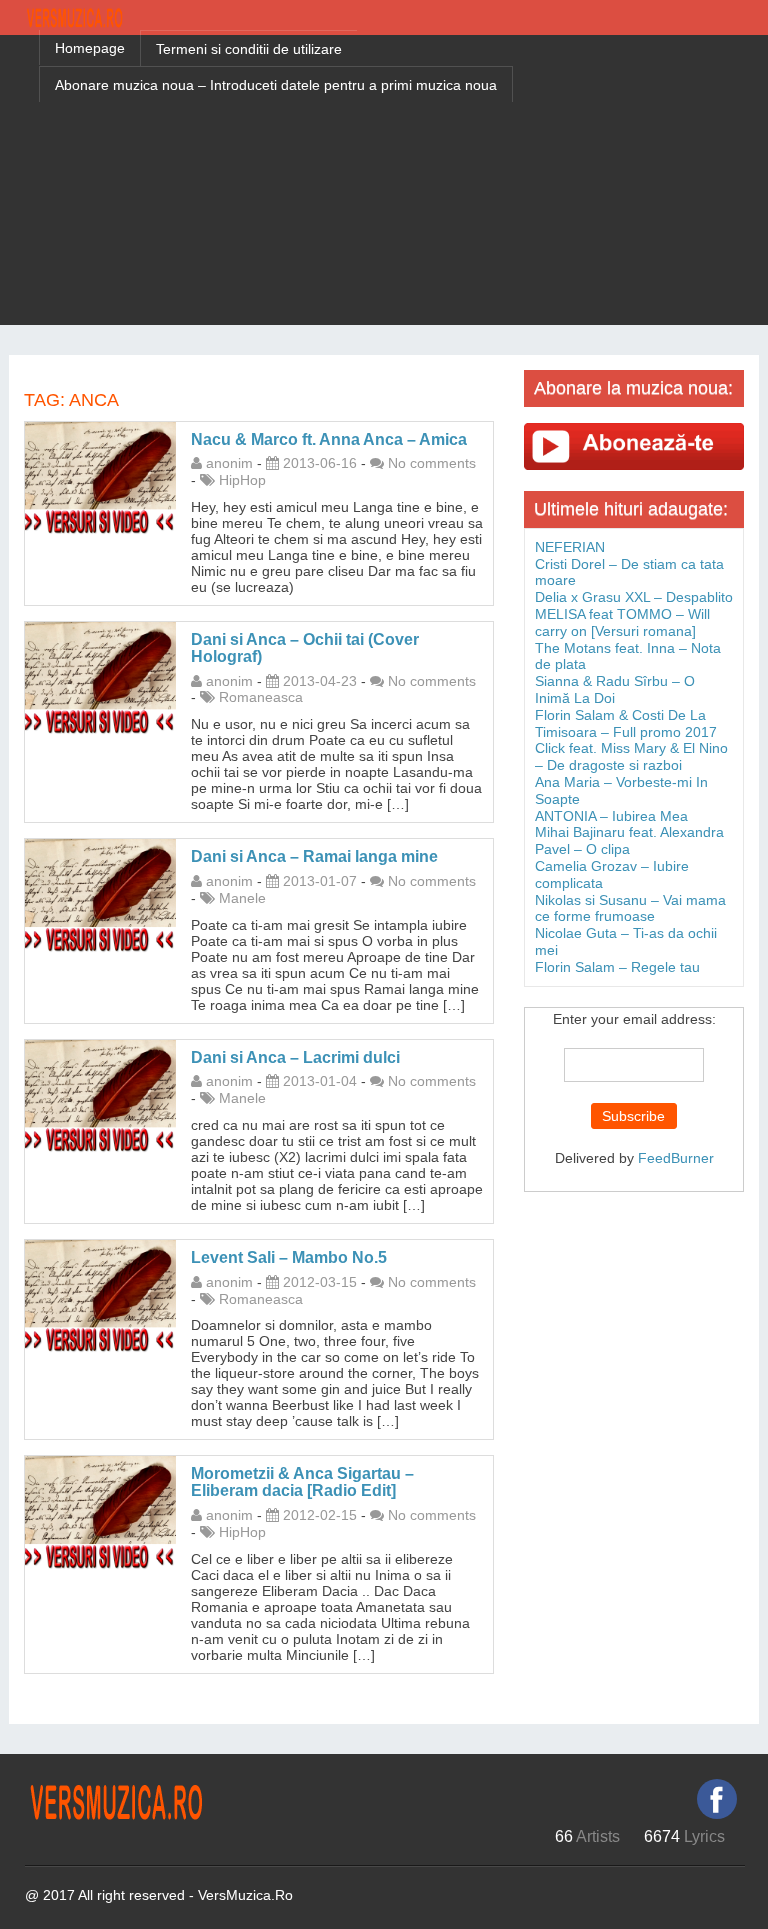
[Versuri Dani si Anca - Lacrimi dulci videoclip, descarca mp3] (100, 1095)
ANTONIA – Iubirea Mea (611, 816)
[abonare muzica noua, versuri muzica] (634, 446)
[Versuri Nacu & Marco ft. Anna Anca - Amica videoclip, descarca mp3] (100, 477)
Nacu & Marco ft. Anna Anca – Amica (329, 439)
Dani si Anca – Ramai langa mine (314, 856)
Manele (242, 898)
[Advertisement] (384, 185)
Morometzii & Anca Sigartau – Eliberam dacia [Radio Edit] (302, 1482)
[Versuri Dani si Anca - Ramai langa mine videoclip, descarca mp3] (100, 895)
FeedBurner (676, 1158)
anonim (229, 463)
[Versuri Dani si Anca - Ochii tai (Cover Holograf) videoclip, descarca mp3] (100, 677)
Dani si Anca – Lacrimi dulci (295, 1057)
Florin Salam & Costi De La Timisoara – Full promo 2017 (626, 723)
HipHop (242, 480)
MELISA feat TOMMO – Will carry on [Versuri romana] (622, 622)
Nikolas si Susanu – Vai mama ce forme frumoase (630, 908)
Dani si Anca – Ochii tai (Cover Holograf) (305, 648)
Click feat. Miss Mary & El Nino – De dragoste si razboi (631, 756)
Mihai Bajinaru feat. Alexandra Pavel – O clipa (629, 840)
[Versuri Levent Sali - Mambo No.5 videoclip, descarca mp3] (100, 1295)
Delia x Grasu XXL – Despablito (634, 597)
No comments (432, 463)
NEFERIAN (570, 547)
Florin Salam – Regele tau (617, 967)
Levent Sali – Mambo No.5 (289, 1257)
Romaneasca (261, 697)
